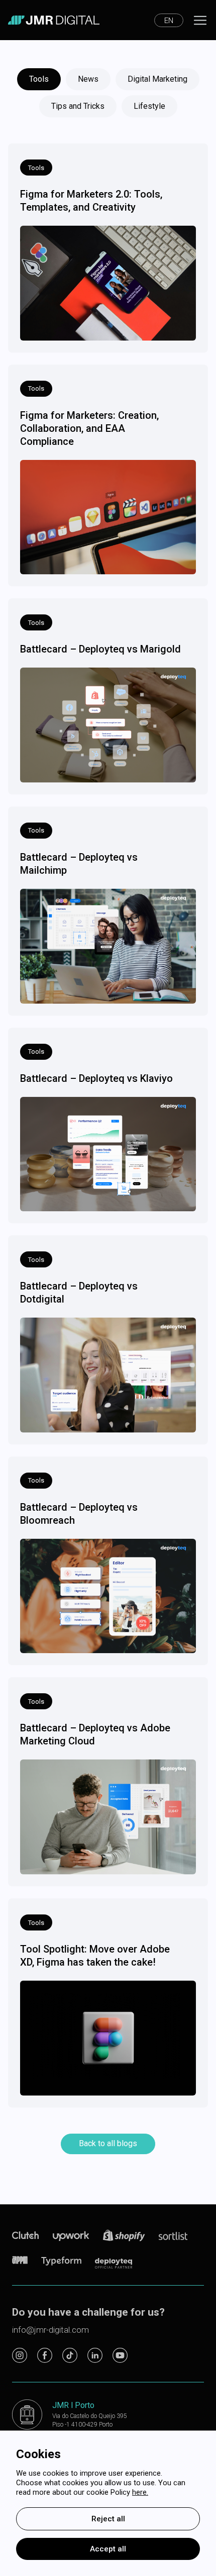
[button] (169, 20)
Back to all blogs (108, 2143)
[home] (54, 20)
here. (140, 2492)
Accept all (108, 2549)
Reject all (108, 2519)
